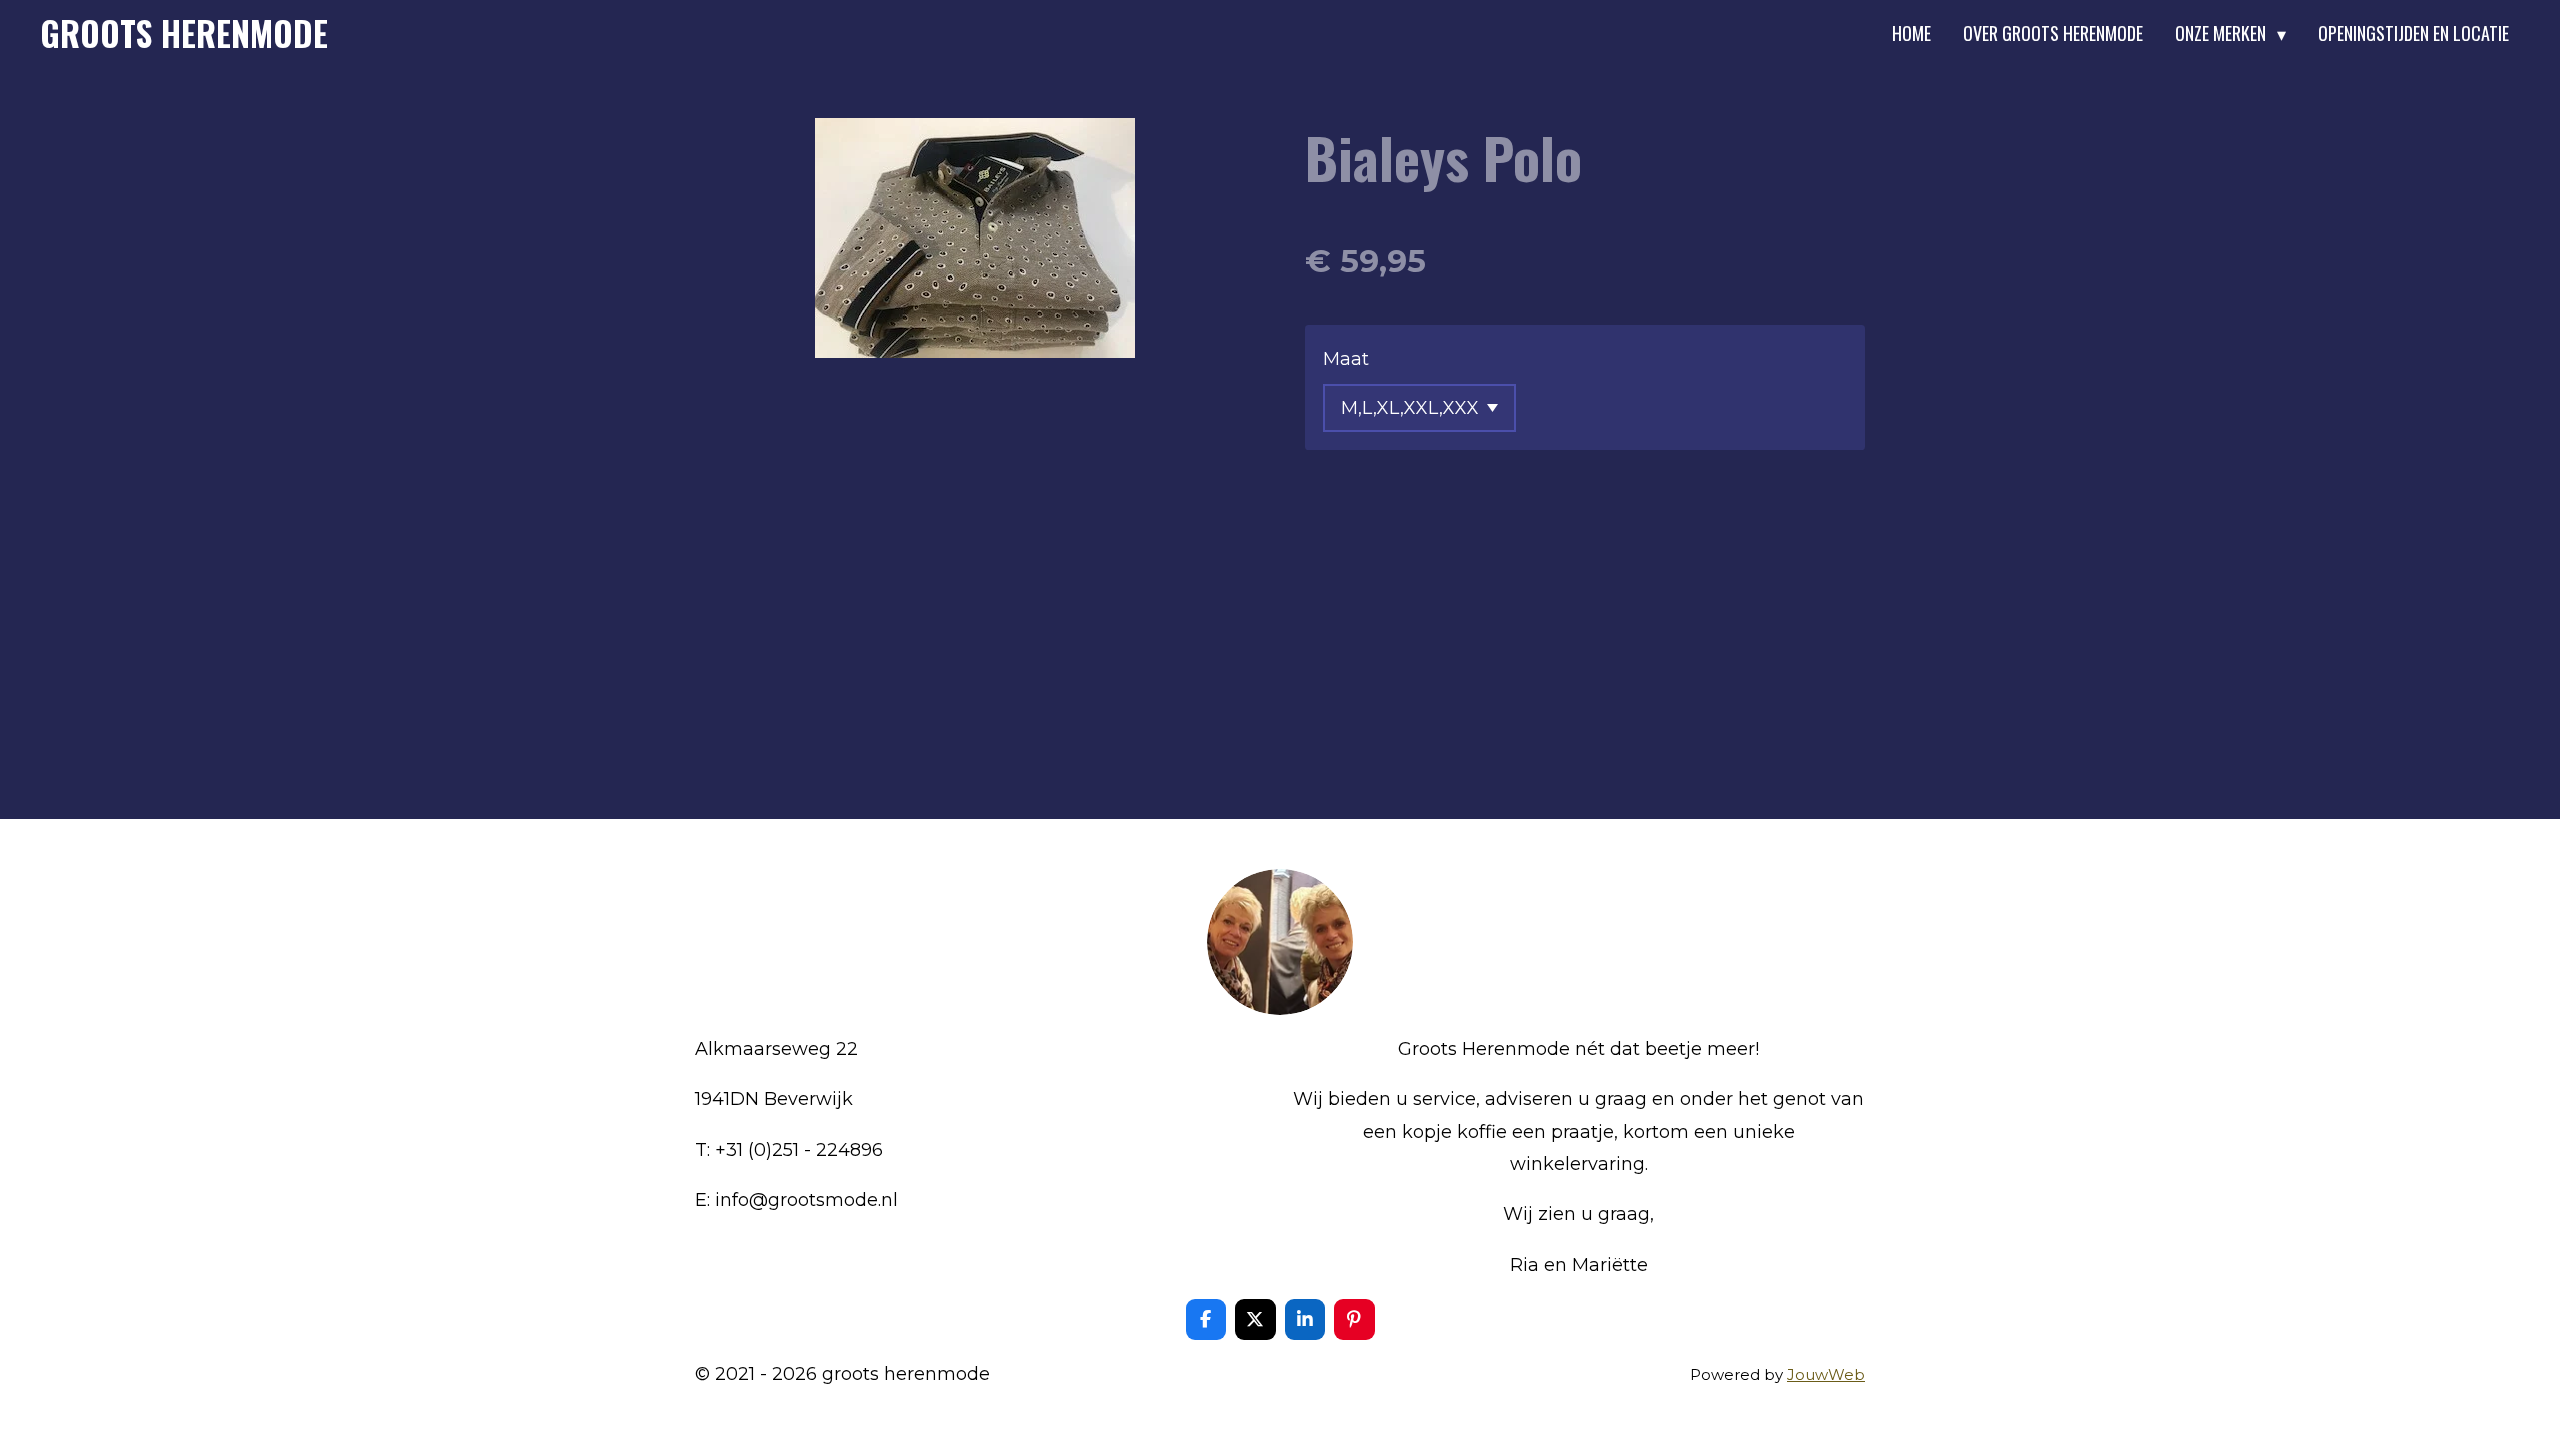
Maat (1346, 359)
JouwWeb (1826, 1374)
